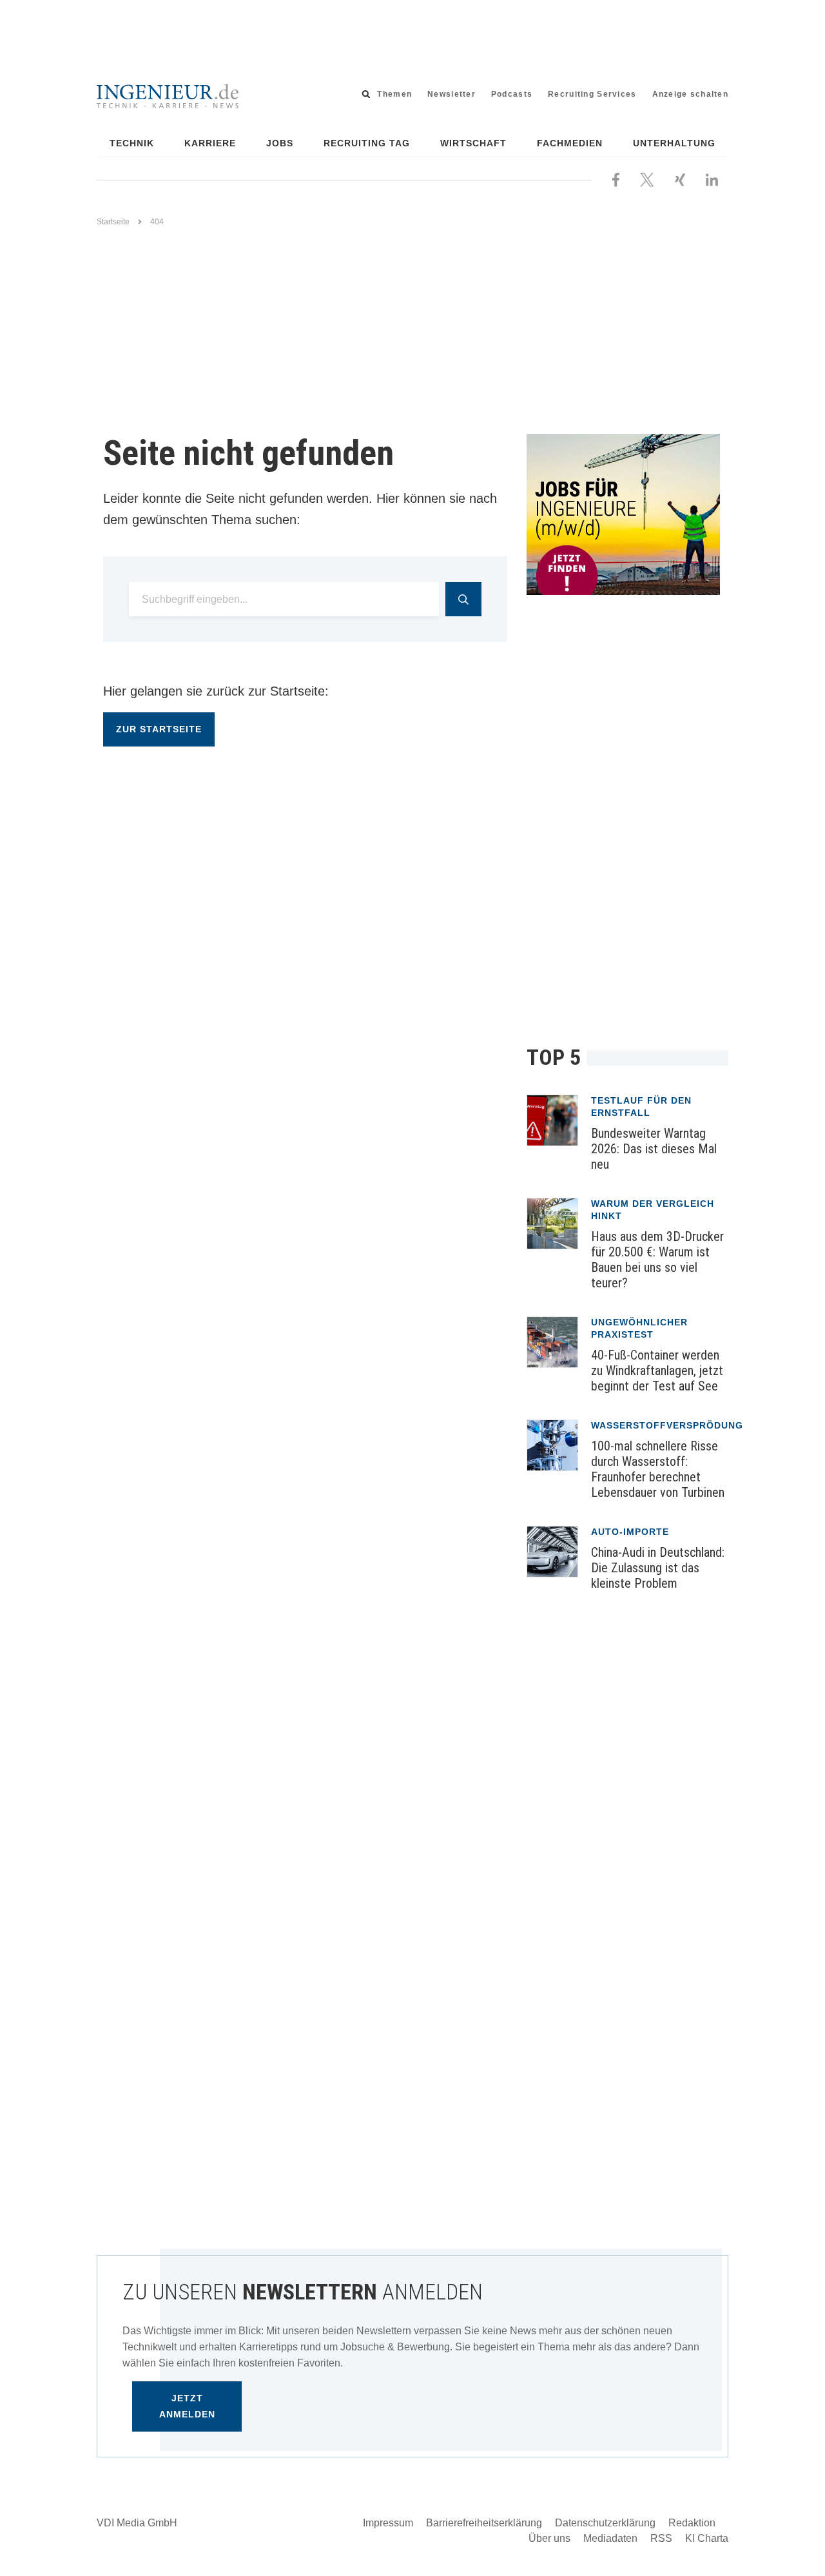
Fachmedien (570, 143)
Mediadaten (610, 2538)
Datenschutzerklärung (605, 2523)
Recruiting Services (592, 94)
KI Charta (707, 2538)
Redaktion (692, 2523)
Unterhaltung (674, 143)
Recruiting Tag (367, 143)
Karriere (210, 143)
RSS (661, 2538)
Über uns (549, 2538)
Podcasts (512, 94)
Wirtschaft (473, 143)
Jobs (280, 143)
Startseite (113, 222)
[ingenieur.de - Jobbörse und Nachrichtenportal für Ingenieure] (168, 95)
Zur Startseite (159, 729)
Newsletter (451, 94)
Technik (132, 143)
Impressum (388, 2523)
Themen (394, 94)
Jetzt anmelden (187, 2406)
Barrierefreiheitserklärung (484, 2523)
